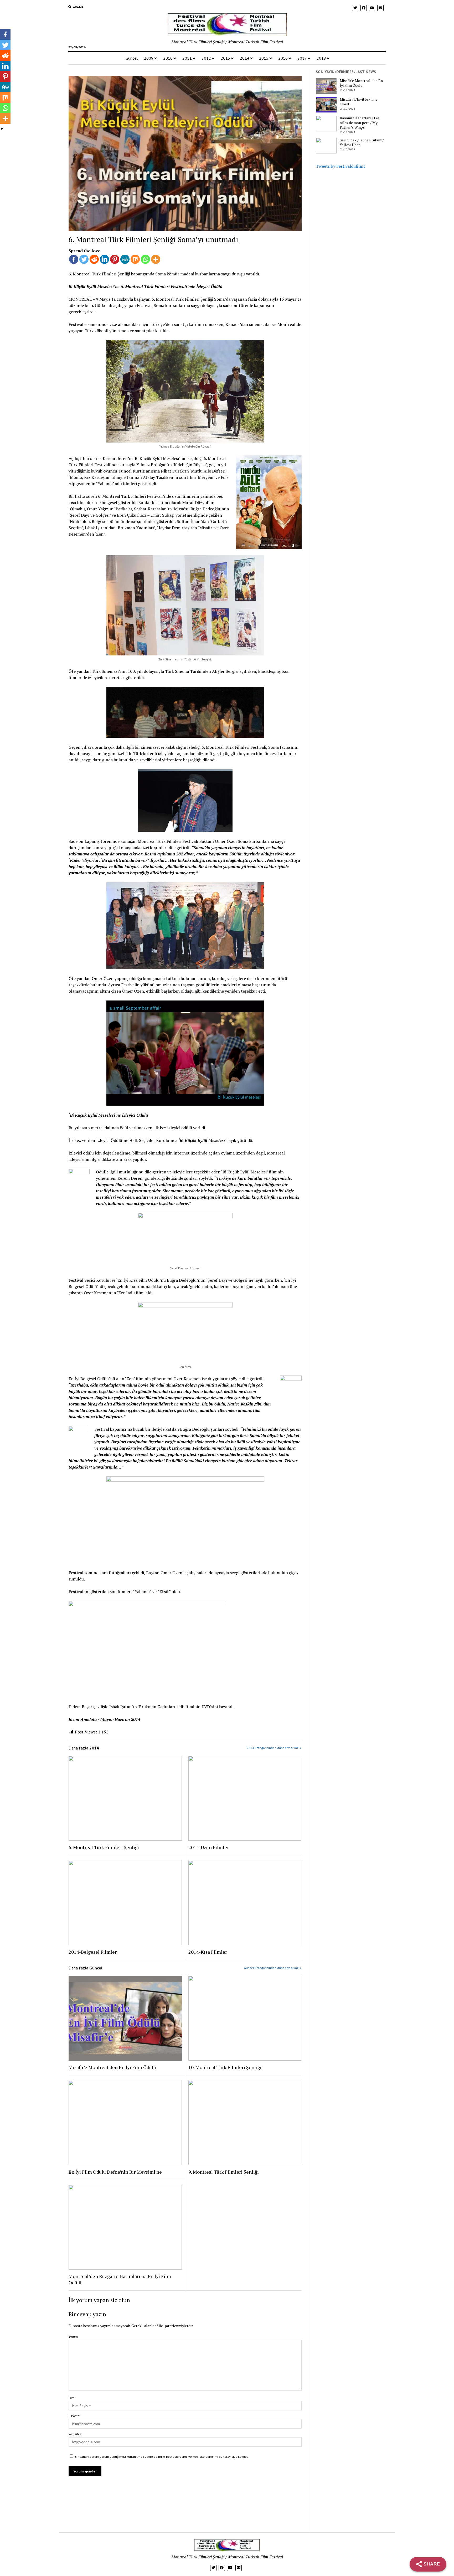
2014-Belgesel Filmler (93, 1952)
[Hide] (2, 129)
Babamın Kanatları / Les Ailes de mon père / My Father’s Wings (360, 123)
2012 (206, 58)
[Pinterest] (115, 259)
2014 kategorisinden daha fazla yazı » (274, 1748)
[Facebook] (74, 259)
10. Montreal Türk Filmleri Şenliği (225, 2067)
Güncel (132, 58)
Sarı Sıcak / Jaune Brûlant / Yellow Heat (362, 142)
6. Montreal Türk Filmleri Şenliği (104, 1847)
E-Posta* (74, 2416)
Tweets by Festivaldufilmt (340, 166)
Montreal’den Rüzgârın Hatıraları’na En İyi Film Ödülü (120, 2279)
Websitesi (75, 2434)
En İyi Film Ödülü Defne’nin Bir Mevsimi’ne (115, 2172)
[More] (156, 259)
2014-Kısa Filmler (208, 1952)
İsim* (72, 2398)
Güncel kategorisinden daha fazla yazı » (273, 1968)
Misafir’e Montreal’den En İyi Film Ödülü (112, 2067)
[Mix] (135, 259)
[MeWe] (125, 259)
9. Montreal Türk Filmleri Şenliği (224, 2172)
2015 (264, 58)
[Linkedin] (104, 259)
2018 (321, 58)
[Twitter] (84, 259)
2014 (245, 58)
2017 (302, 58)
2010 (168, 58)
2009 (149, 58)
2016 (283, 58)
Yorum (73, 2336)
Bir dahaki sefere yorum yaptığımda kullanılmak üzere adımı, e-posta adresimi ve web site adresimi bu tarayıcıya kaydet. (162, 2457)
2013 (225, 58)
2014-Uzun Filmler (209, 1847)
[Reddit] (94, 259)
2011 (187, 58)
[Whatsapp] (145, 259)
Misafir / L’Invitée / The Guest (358, 102)
